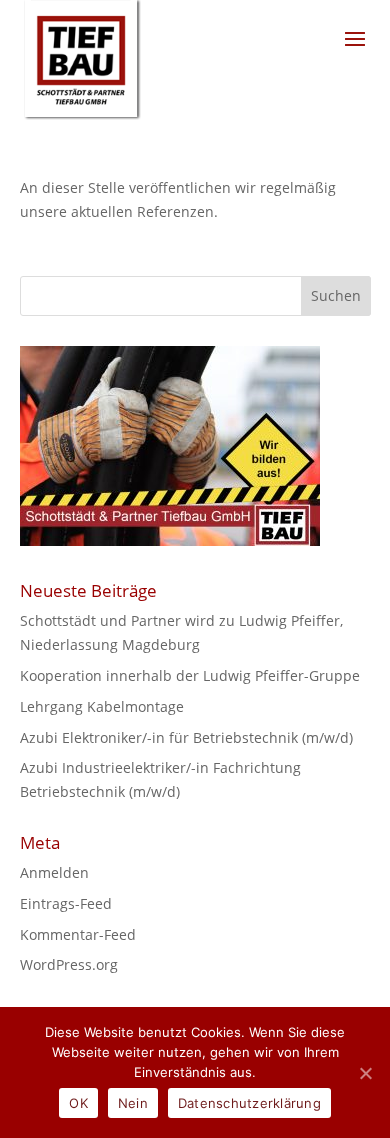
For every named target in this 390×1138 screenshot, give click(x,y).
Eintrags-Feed (66, 903)
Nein (133, 1103)
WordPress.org (69, 964)
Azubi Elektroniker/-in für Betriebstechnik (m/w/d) (186, 737)
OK (78, 1103)
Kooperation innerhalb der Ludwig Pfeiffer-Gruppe (190, 675)
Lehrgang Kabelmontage (102, 706)
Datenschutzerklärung (249, 1103)
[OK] (365, 1073)
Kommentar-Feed (78, 934)
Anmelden (54, 872)
